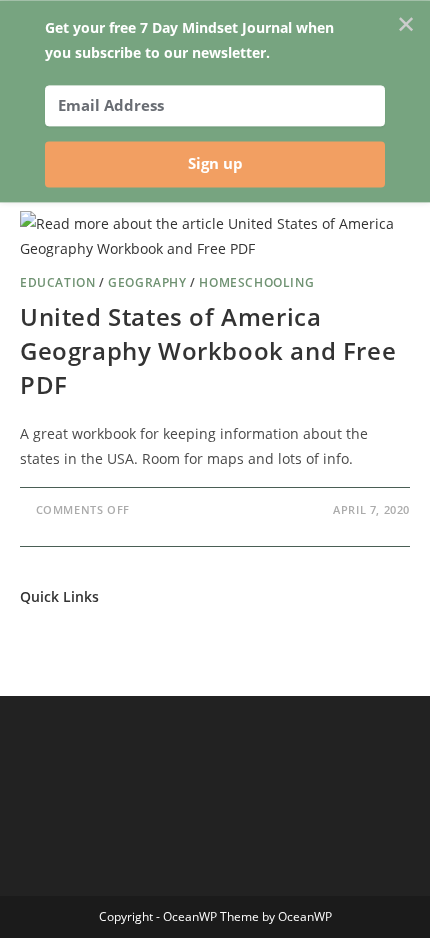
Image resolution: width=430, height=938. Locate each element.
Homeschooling (256, 282)
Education (57, 282)
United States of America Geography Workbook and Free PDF (208, 350)
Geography (147, 282)
